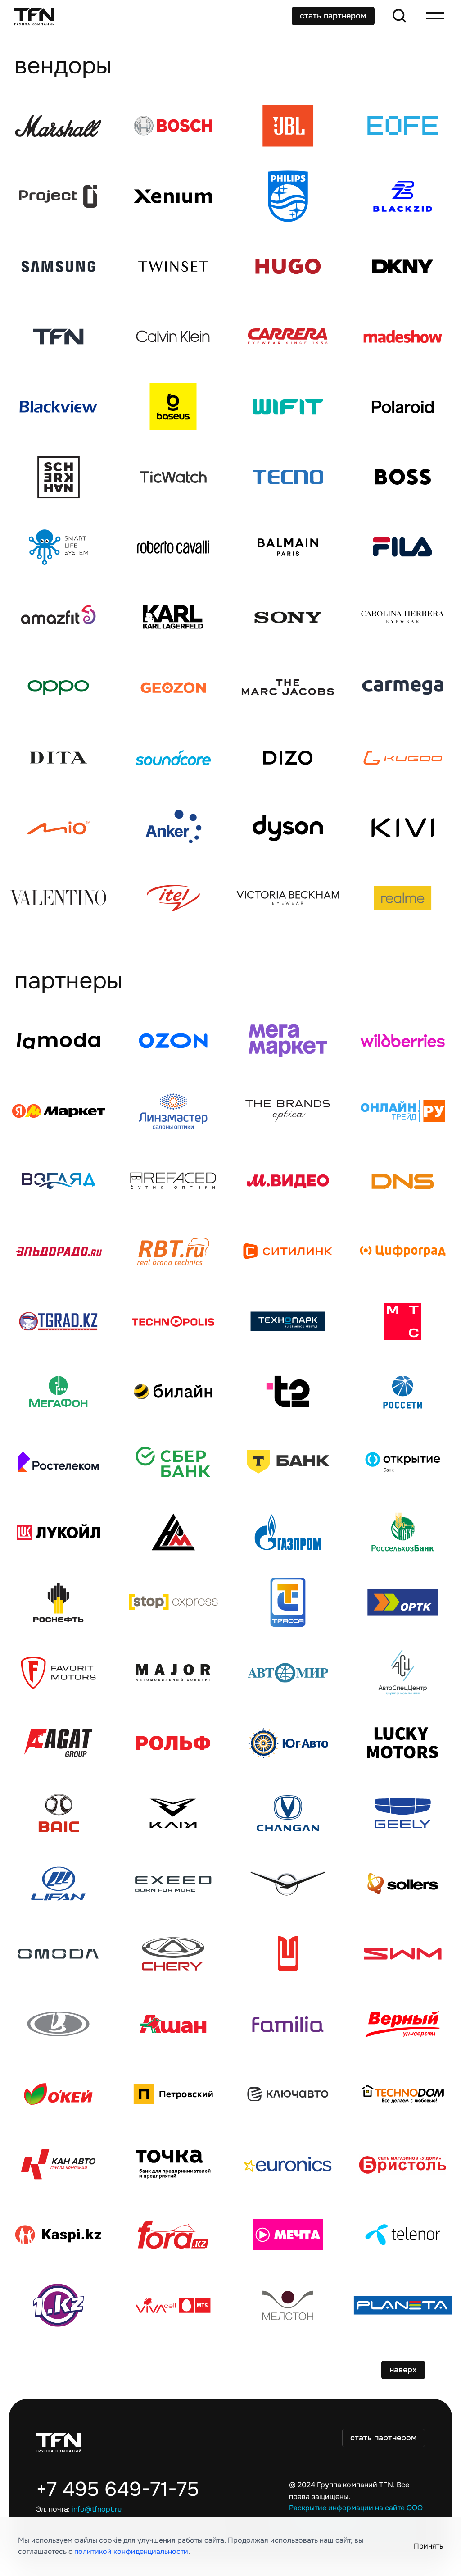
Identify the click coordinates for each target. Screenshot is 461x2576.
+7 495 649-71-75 (118, 2490)
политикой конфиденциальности (131, 2552)
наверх (403, 2370)
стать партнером (333, 16)
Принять (428, 2546)
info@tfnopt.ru (97, 2509)
